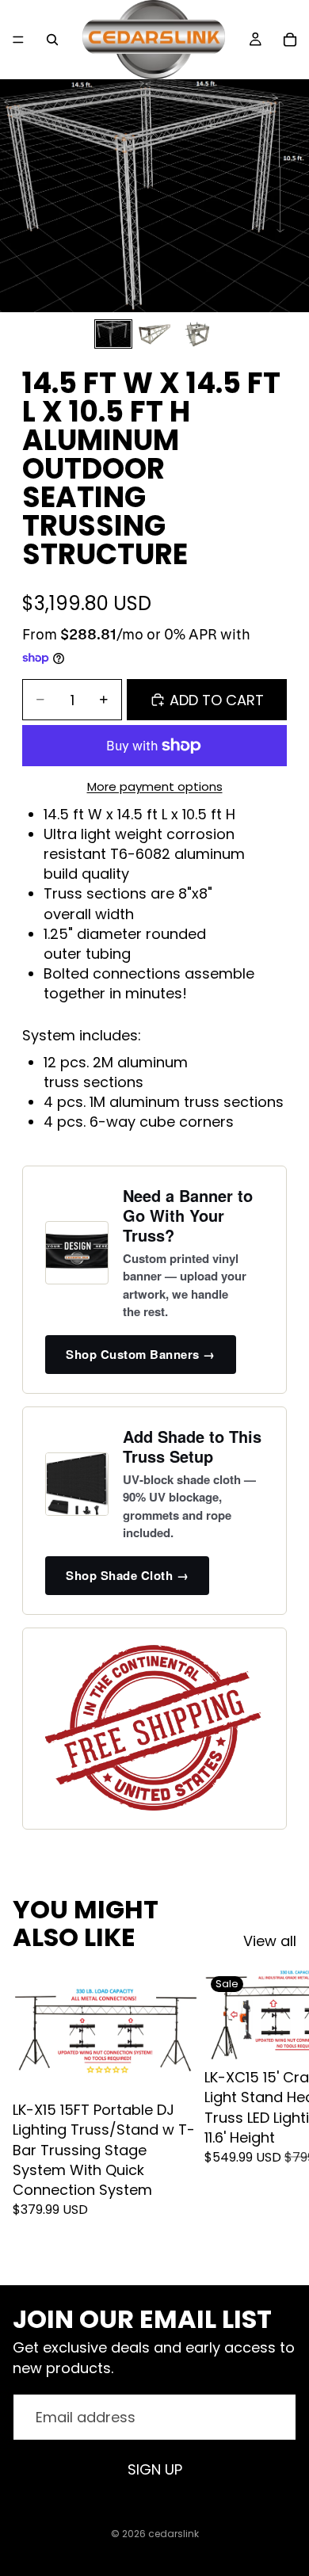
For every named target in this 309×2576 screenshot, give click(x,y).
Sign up (155, 2469)
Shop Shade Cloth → (127, 1575)
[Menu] (18, 40)
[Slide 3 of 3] (196, 334)
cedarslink (174, 2534)
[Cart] (290, 40)
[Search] (52, 40)
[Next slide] (279, 2114)
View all (270, 1941)
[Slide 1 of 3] (113, 334)
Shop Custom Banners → (141, 1354)
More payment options (155, 786)
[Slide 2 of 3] (154, 334)
